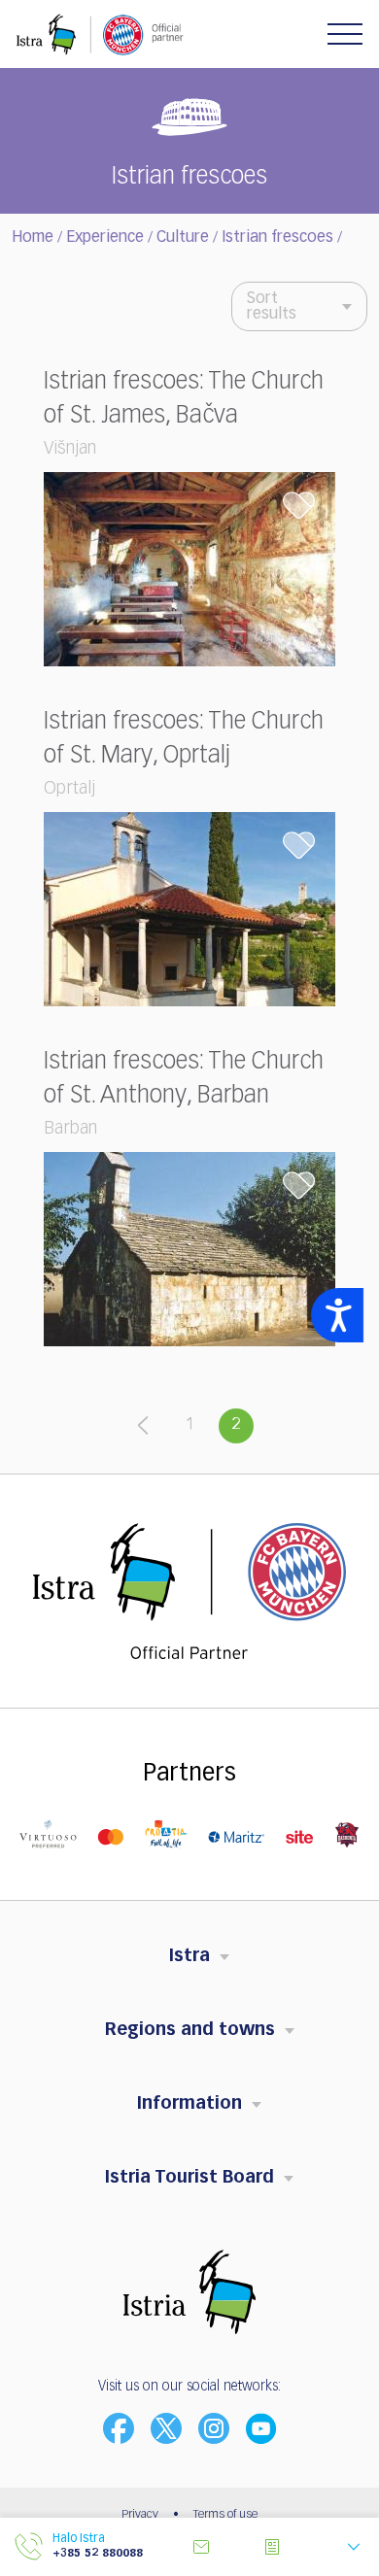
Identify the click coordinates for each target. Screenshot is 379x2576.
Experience (105, 238)
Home (33, 238)
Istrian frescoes (277, 238)
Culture (183, 238)
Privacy (140, 2515)
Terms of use (225, 2515)
